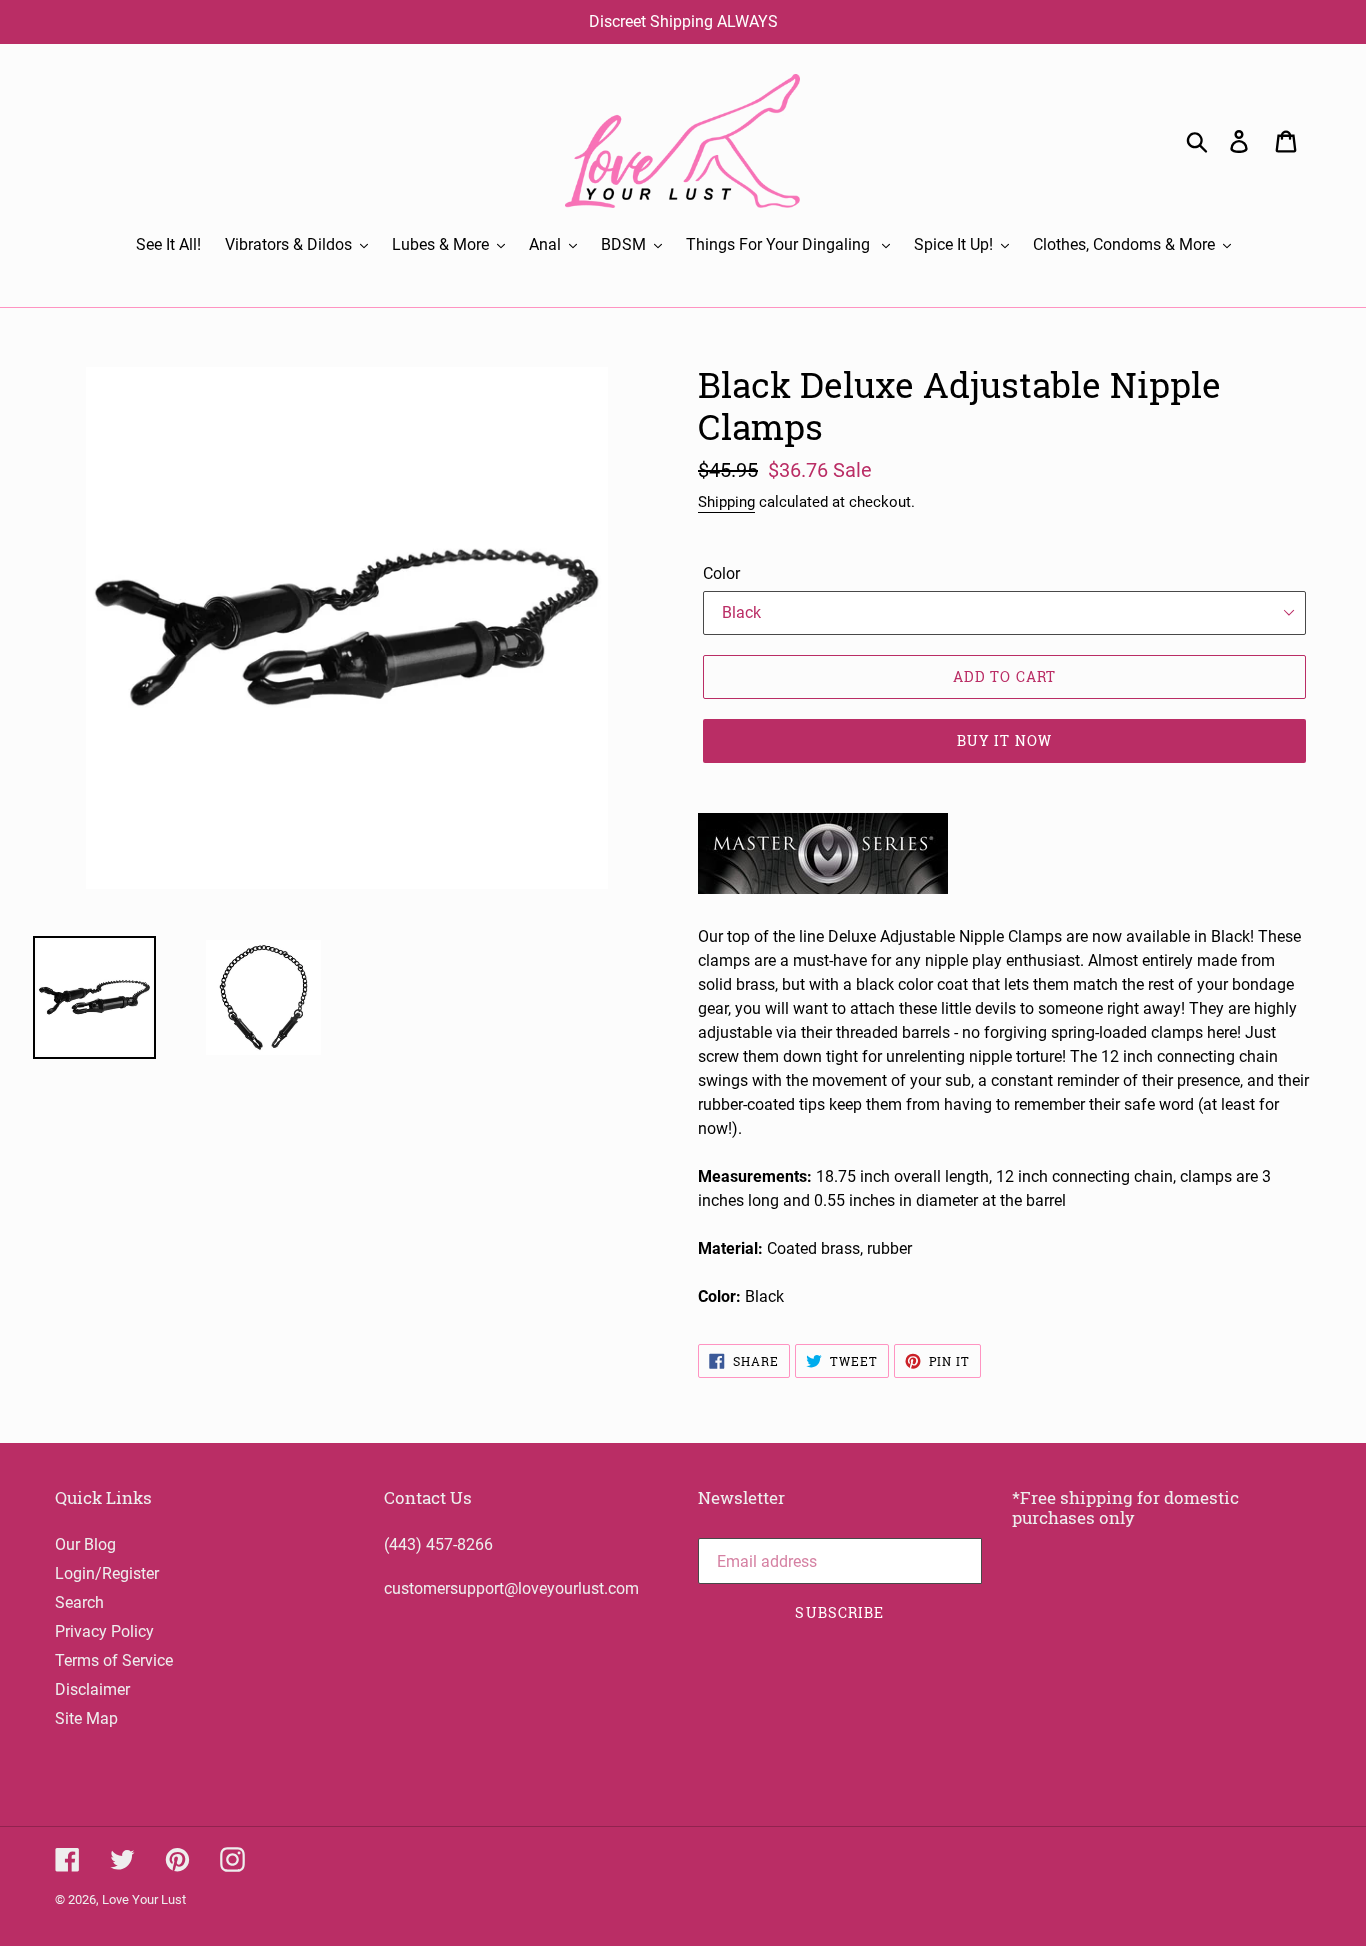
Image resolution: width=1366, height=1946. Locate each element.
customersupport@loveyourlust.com (511, 1588)
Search (79, 1602)
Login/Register (107, 1573)
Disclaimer (92, 1689)
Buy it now (1004, 740)
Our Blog (85, 1544)
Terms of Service (114, 1660)
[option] (248, 997)
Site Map (86, 1718)
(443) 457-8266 (438, 1544)
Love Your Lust (144, 1899)
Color (721, 573)
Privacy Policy (104, 1631)
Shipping (726, 502)
